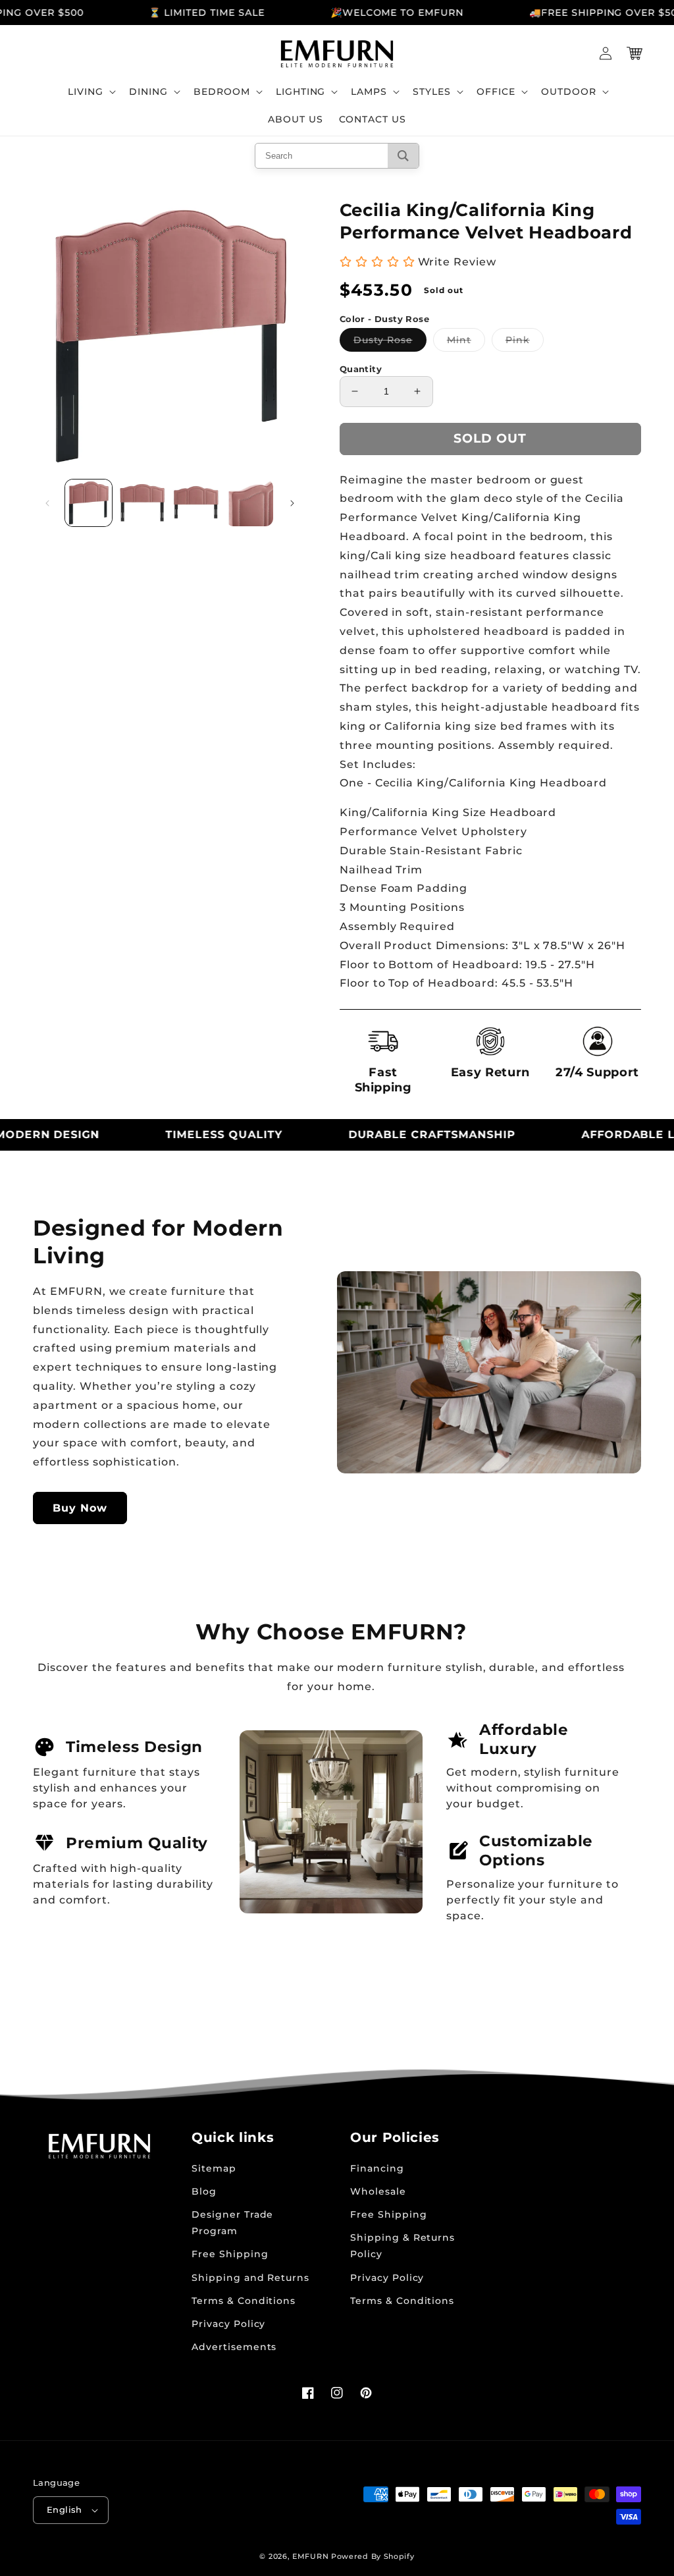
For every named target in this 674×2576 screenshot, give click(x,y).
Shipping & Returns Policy (402, 2246)
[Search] (403, 156)
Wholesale (378, 2191)
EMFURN (310, 2556)
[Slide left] (47, 503)
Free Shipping (230, 2254)
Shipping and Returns (250, 2278)
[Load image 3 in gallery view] (196, 503)
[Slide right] (292, 503)
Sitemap (214, 2168)
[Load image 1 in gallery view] (89, 503)
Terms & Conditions (244, 2301)
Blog (204, 2191)
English (65, 2509)
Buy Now (80, 1508)
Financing (377, 2168)
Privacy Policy (228, 2324)
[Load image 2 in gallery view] (142, 503)
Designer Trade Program (232, 2223)
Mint (466, 343)
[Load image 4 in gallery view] (249, 503)
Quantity (361, 369)
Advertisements (234, 2347)
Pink (525, 343)
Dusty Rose (390, 343)
